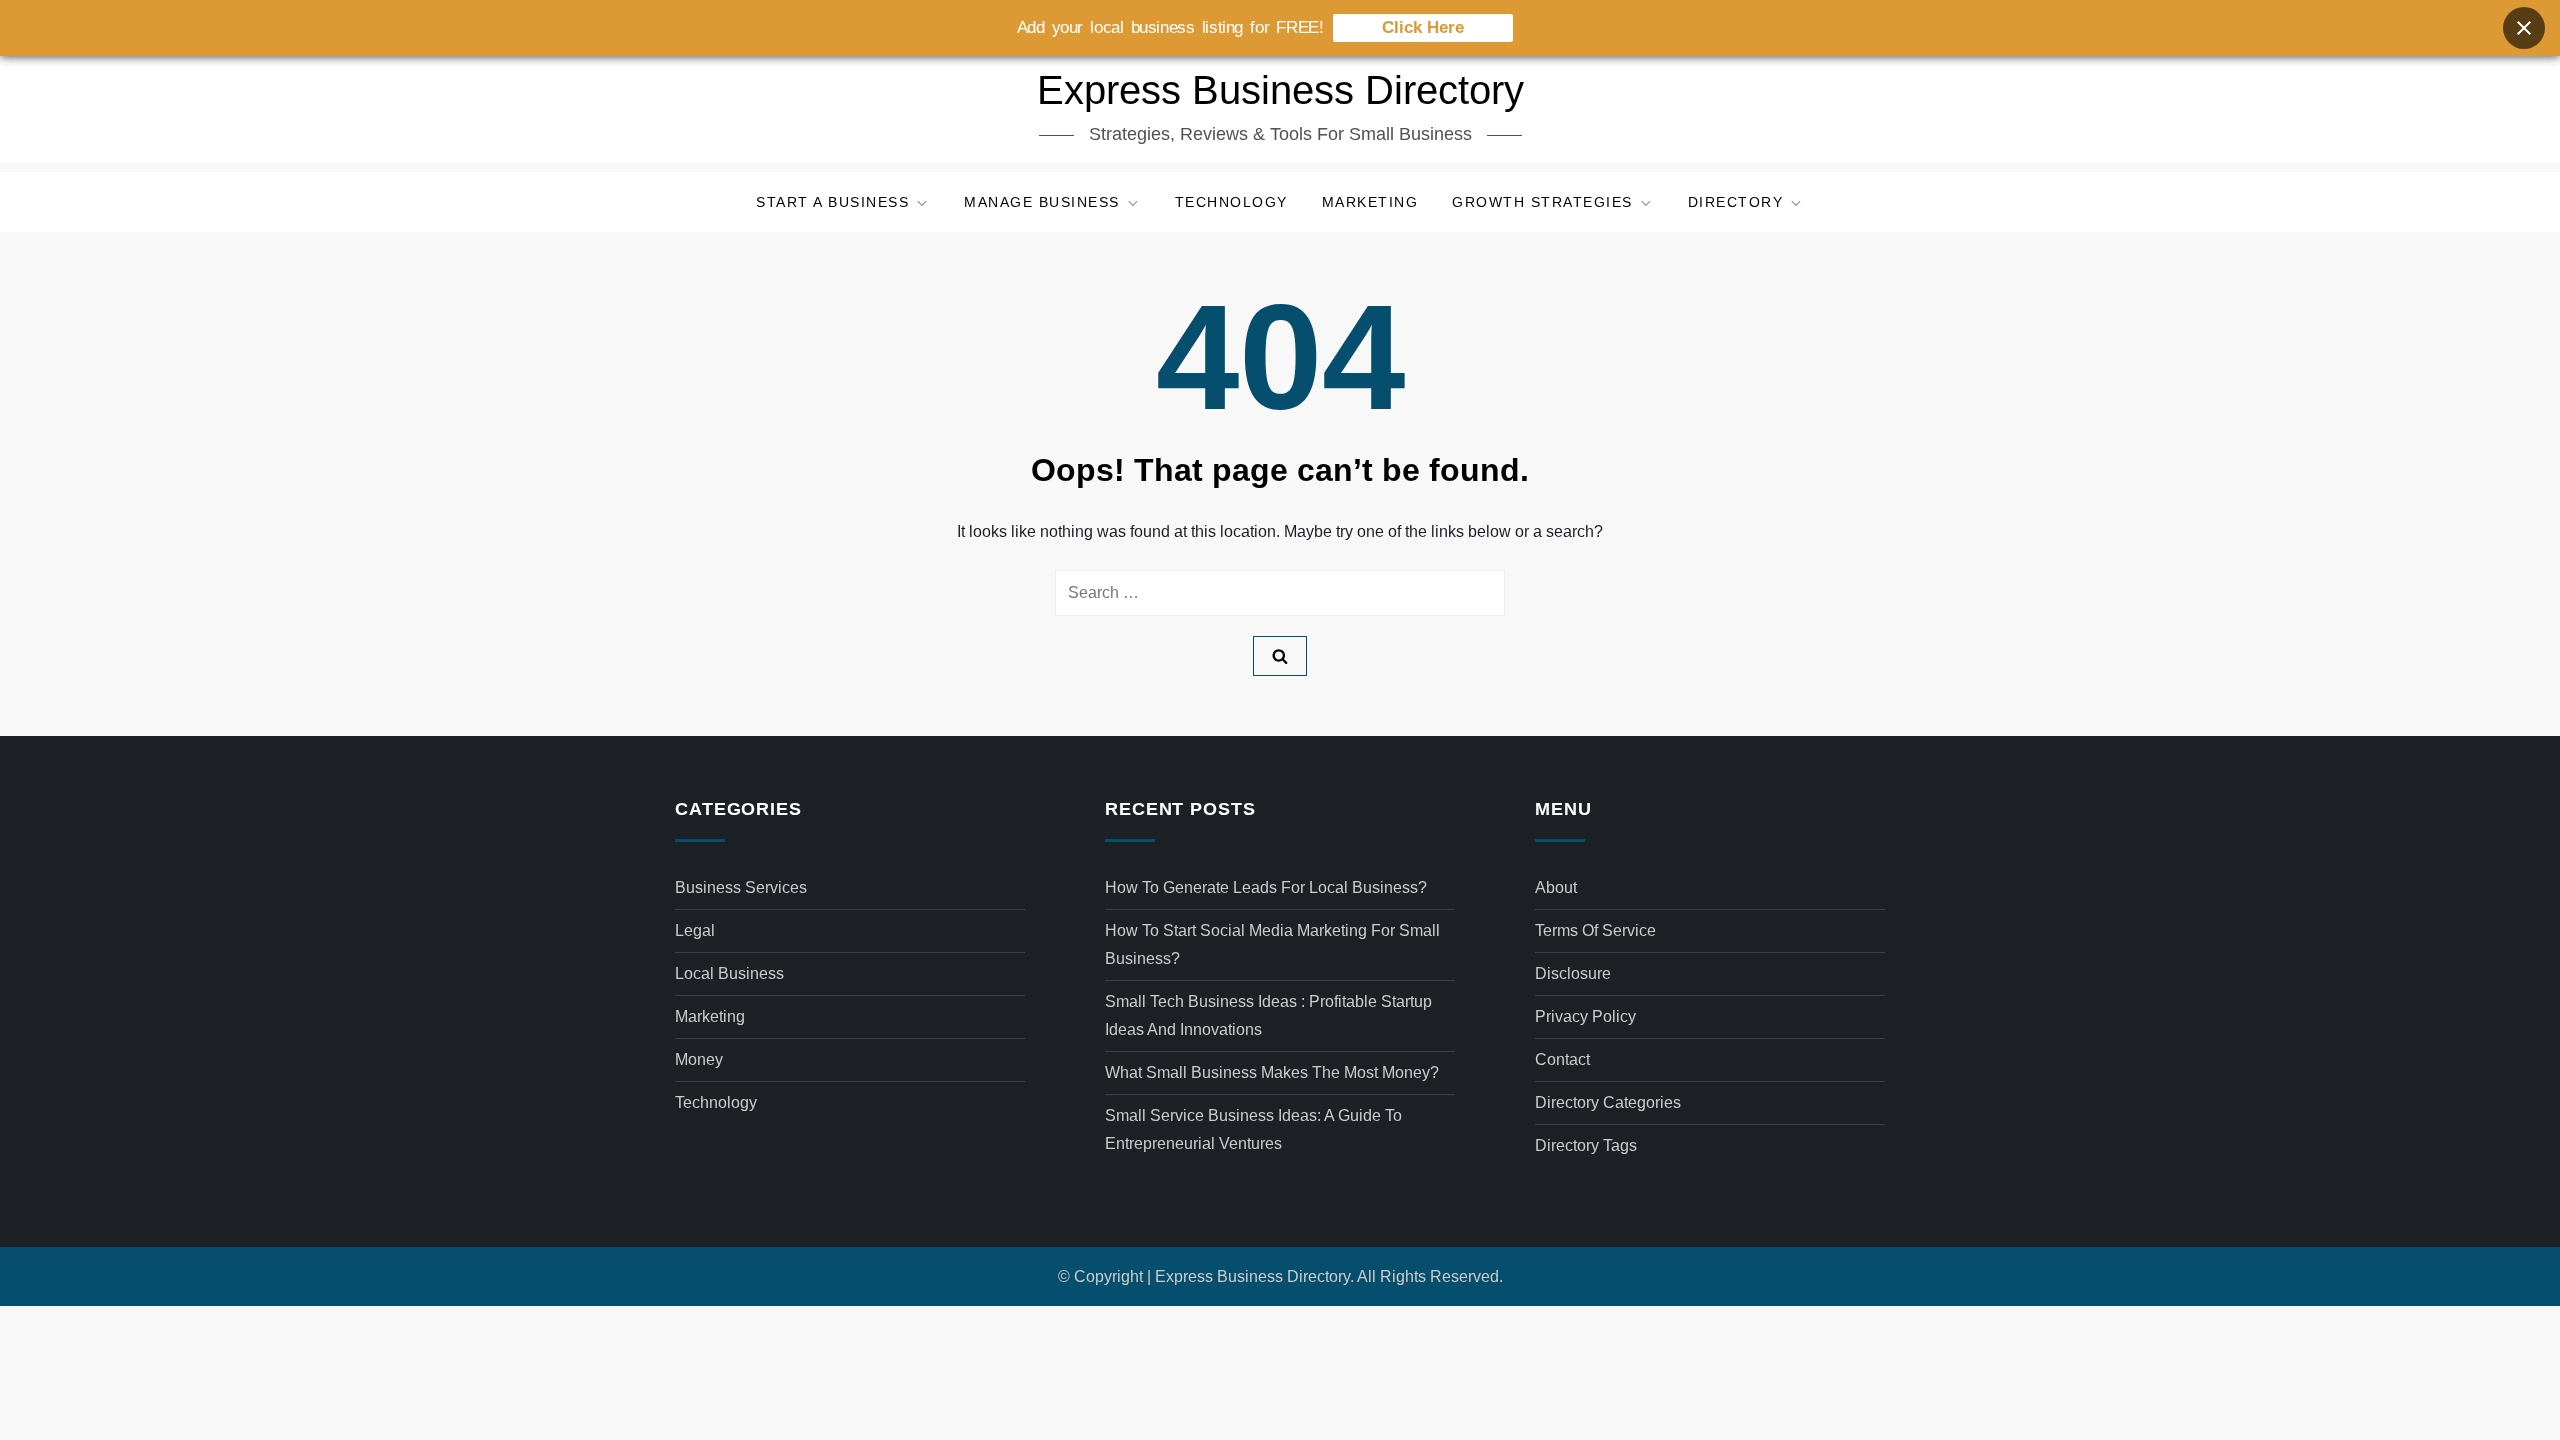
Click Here (1423, 27)
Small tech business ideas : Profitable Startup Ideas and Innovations (1268, 1015)
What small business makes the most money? (1272, 1072)
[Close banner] (2524, 28)
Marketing (1370, 202)
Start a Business (832, 202)
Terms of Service (1595, 930)
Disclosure (1573, 973)
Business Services (741, 887)
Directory (1736, 202)
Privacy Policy (1585, 1016)
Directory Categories (1608, 1102)
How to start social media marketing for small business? (1272, 944)
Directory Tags (1586, 1145)
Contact (1562, 1059)
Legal (695, 930)
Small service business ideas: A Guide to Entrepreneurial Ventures (1253, 1129)
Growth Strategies (1542, 202)
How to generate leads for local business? (1266, 887)
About (1556, 887)
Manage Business (1042, 202)
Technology (1231, 202)
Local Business (729, 973)
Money (699, 1059)
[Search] (1280, 656)
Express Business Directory (1280, 90)
